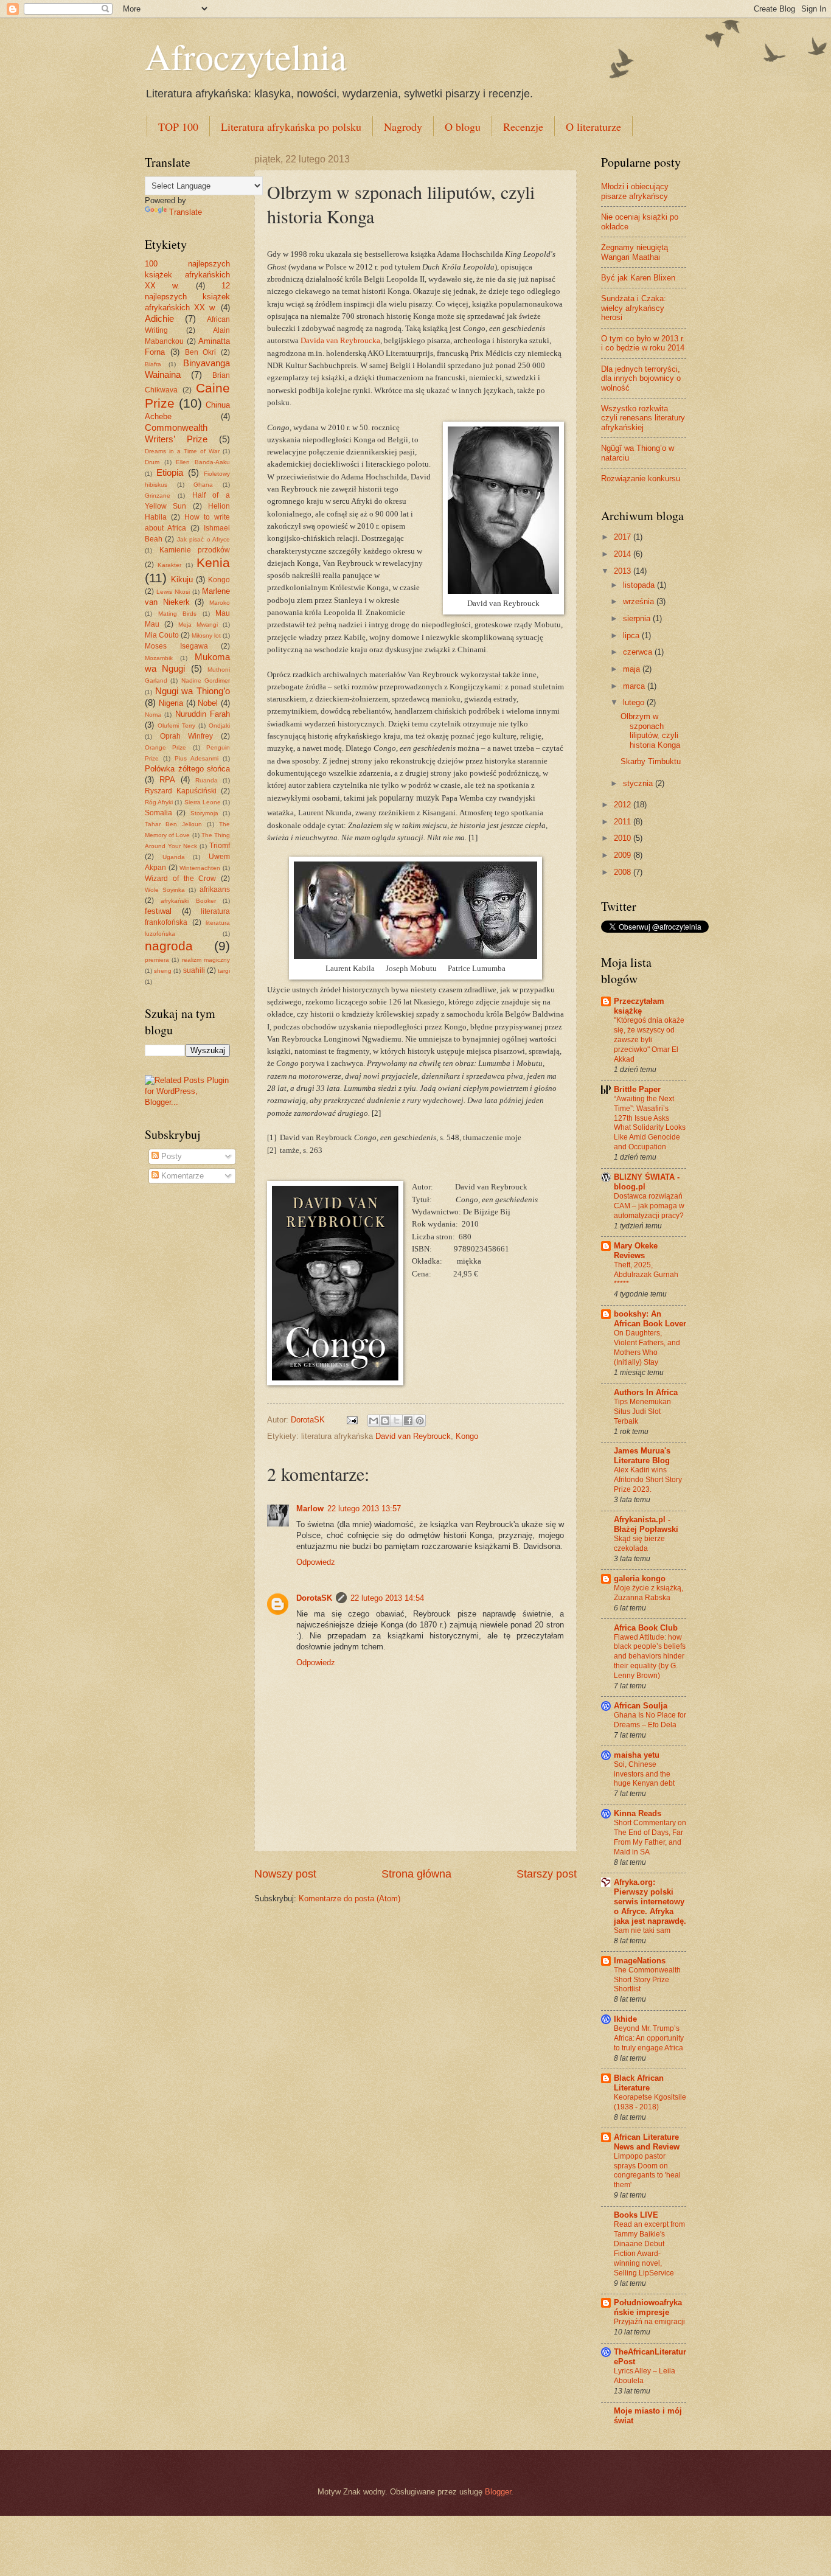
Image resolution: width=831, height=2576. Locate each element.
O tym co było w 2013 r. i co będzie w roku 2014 (643, 343)
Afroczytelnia (246, 56)
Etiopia (170, 472)
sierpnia (638, 618)
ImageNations (640, 1961)
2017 (624, 537)
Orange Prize (165, 747)
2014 (624, 554)
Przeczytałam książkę (639, 1006)
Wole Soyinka (165, 890)
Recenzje (523, 127)
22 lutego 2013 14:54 (387, 1598)
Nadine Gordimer (206, 681)
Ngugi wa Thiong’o (193, 691)
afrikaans (215, 889)
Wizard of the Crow (180, 879)
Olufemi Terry (176, 726)
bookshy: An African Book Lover (650, 1319)
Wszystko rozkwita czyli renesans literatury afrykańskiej (643, 418)
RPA (167, 780)
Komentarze (181, 1176)
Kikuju (182, 580)
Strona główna (416, 1874)
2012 (624, 805)
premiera (157, 960)
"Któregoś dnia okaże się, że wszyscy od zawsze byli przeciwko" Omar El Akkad (649, 1040)
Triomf (220, 846)
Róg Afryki (159, 802)
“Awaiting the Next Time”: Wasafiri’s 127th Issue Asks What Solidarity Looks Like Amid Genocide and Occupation (650, 1123)
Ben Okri (201, 352)
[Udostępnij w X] (397, 1421)
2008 (624, 872)
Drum (152, 462)
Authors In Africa (646, 1392)
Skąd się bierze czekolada (639, 1544)
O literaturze (593, 127)
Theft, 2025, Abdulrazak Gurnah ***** (646, 1275)
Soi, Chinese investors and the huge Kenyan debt (644, 1774)
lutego (635, 702)
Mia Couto (162, 635)
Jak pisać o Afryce (203, 539)
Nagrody (403, 127)
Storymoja (204, 813)
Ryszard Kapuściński (181, 791)
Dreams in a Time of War (182, 451)
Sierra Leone (203, 802)
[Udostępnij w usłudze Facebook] (408, 1421)
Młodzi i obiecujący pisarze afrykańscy (635, 191)
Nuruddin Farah (203, 714)
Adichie (159, 319)
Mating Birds (178, 614)
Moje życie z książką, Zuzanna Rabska (648, 1593)
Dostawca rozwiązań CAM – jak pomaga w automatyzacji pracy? (649, 1206)
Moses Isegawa (176, 646)
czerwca (639, 652)
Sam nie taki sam (642, 1930)
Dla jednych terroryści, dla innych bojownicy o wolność (641, 378)
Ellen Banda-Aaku (203, 462)
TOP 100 (178, 127)
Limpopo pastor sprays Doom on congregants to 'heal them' (647, 2171)
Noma (153, 715)
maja (633, 669)
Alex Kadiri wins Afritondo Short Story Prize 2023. (648, 1480)
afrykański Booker (188, 901)
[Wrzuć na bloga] (385, 1421)
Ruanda (207, 780)
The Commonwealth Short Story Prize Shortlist (647, 1980)
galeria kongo (640, 1579)
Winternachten (200, 868)
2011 (624, 822)
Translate (186, 212)
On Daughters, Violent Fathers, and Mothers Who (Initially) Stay (647, 1348)
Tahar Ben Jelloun (173, 824)
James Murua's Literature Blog (642, 1456)
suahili (194, 970)
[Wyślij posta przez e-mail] (352, 1420)
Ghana (203, 485)
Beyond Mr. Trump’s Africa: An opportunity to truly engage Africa (649, 2038)
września (640, 601)
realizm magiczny (206, 960)
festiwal (158, 911)
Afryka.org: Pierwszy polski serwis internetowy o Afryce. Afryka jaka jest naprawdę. (650, 1902)
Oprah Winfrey (187, 736)
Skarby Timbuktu (651, 761)
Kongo (467, 1436)
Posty (170, 1156)
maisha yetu (637, 1755)
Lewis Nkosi (173, 592)
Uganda (174, 857)
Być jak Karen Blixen (638, 278)
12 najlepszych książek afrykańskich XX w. (187, 297)
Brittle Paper (637, 1089)
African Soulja (641, 1706)
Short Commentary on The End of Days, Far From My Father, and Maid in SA (650, 1837)
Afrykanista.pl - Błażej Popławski (646, 1524)
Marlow (310, 1509)
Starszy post (547, 1874)
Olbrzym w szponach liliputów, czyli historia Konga (650, 730)
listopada (640, 585)
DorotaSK (314, 1598)
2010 (624, 838)
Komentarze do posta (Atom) (349, 1899)
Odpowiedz (316, 1562)
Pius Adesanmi (196, 758)
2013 (624, 571)
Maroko (220, 603)
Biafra (153, 364)
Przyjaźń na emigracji (649, 2322)
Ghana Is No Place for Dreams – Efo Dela (650, 1720)
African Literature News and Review (647, 2142)
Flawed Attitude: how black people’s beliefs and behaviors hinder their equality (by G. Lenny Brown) (650, 1657)
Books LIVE (636, 2215)
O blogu (463, 127)
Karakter (169, 565)
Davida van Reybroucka (340, 340)
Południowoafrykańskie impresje (648, 2307)
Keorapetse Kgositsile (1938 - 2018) (650, 2102)
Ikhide (625, 2019)
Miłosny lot (206, 635)
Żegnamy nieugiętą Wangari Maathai (635, 252)
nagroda (169, 946)
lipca (632, 635)
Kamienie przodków (195, 550)
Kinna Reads (638, 1813)
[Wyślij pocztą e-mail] (374, 1421)
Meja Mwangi (198, 625)
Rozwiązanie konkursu (641, 479)
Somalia (158, 813)
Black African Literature (639, 2083)
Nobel (208, 703)
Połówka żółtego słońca (187, 769)
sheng (163, 971)
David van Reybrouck (413, 1436)
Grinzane (158, 496)
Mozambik (159, 658)
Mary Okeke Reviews (636, 1251)
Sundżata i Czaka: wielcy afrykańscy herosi (634, 308)
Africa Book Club (646, 1628)
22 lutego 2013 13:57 (364, 1509)
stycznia (639, 783)
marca (635, 686)
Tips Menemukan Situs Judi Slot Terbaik (642, 1412)
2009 (624, 855)
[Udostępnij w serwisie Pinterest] (420, 1421)
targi (224, 971)
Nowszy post (285, 1874)
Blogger (498, 2492)
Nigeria (171, 703)
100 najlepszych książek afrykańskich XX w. (187, 275)
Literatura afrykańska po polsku (291, 127)
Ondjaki (219, 726)
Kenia (213, 562)
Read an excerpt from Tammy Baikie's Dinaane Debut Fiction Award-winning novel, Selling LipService (649, 2249)
